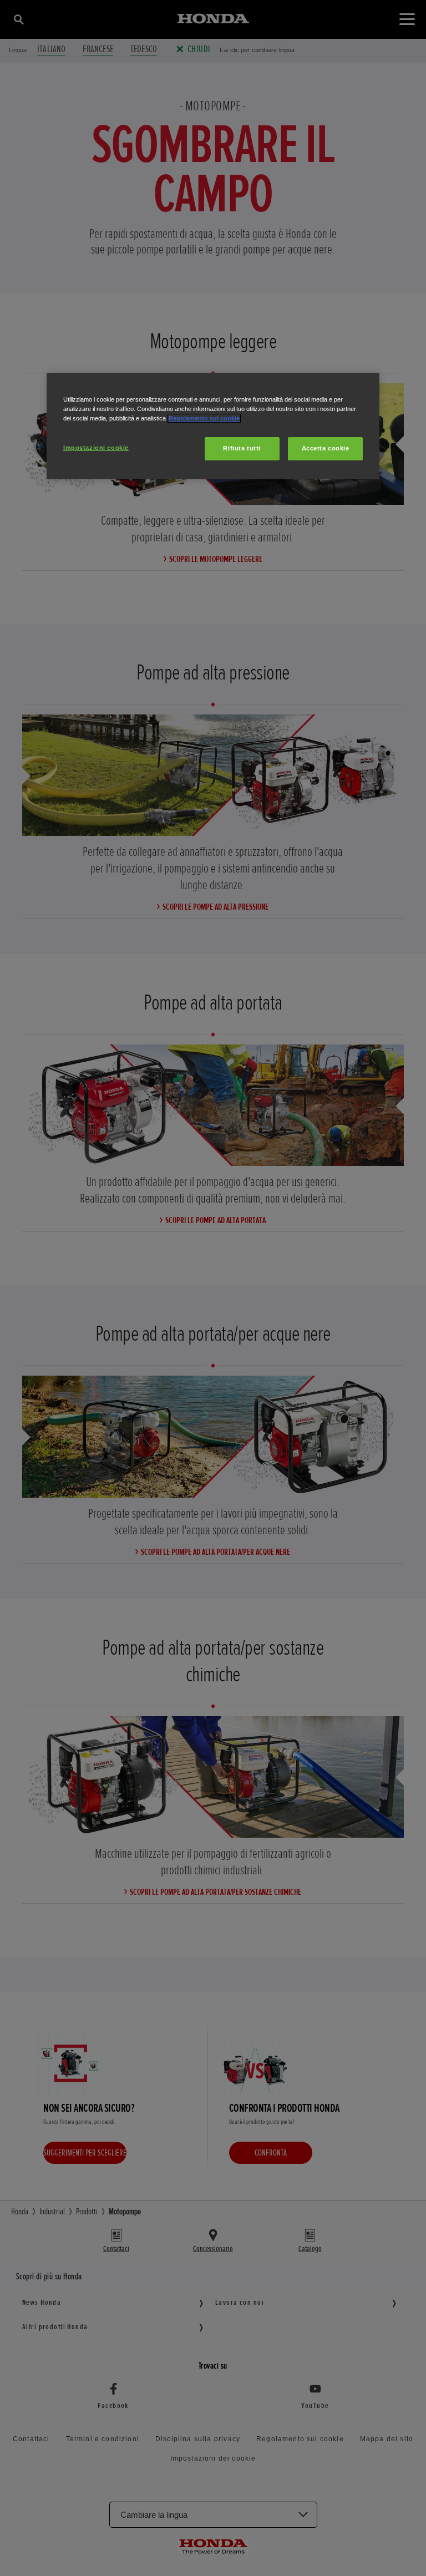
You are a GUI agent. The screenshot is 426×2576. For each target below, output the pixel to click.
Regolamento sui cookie (204, 418)
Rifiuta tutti (242, 448)
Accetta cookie (326, 448)
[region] (213, 426)
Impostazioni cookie (96, 448)
